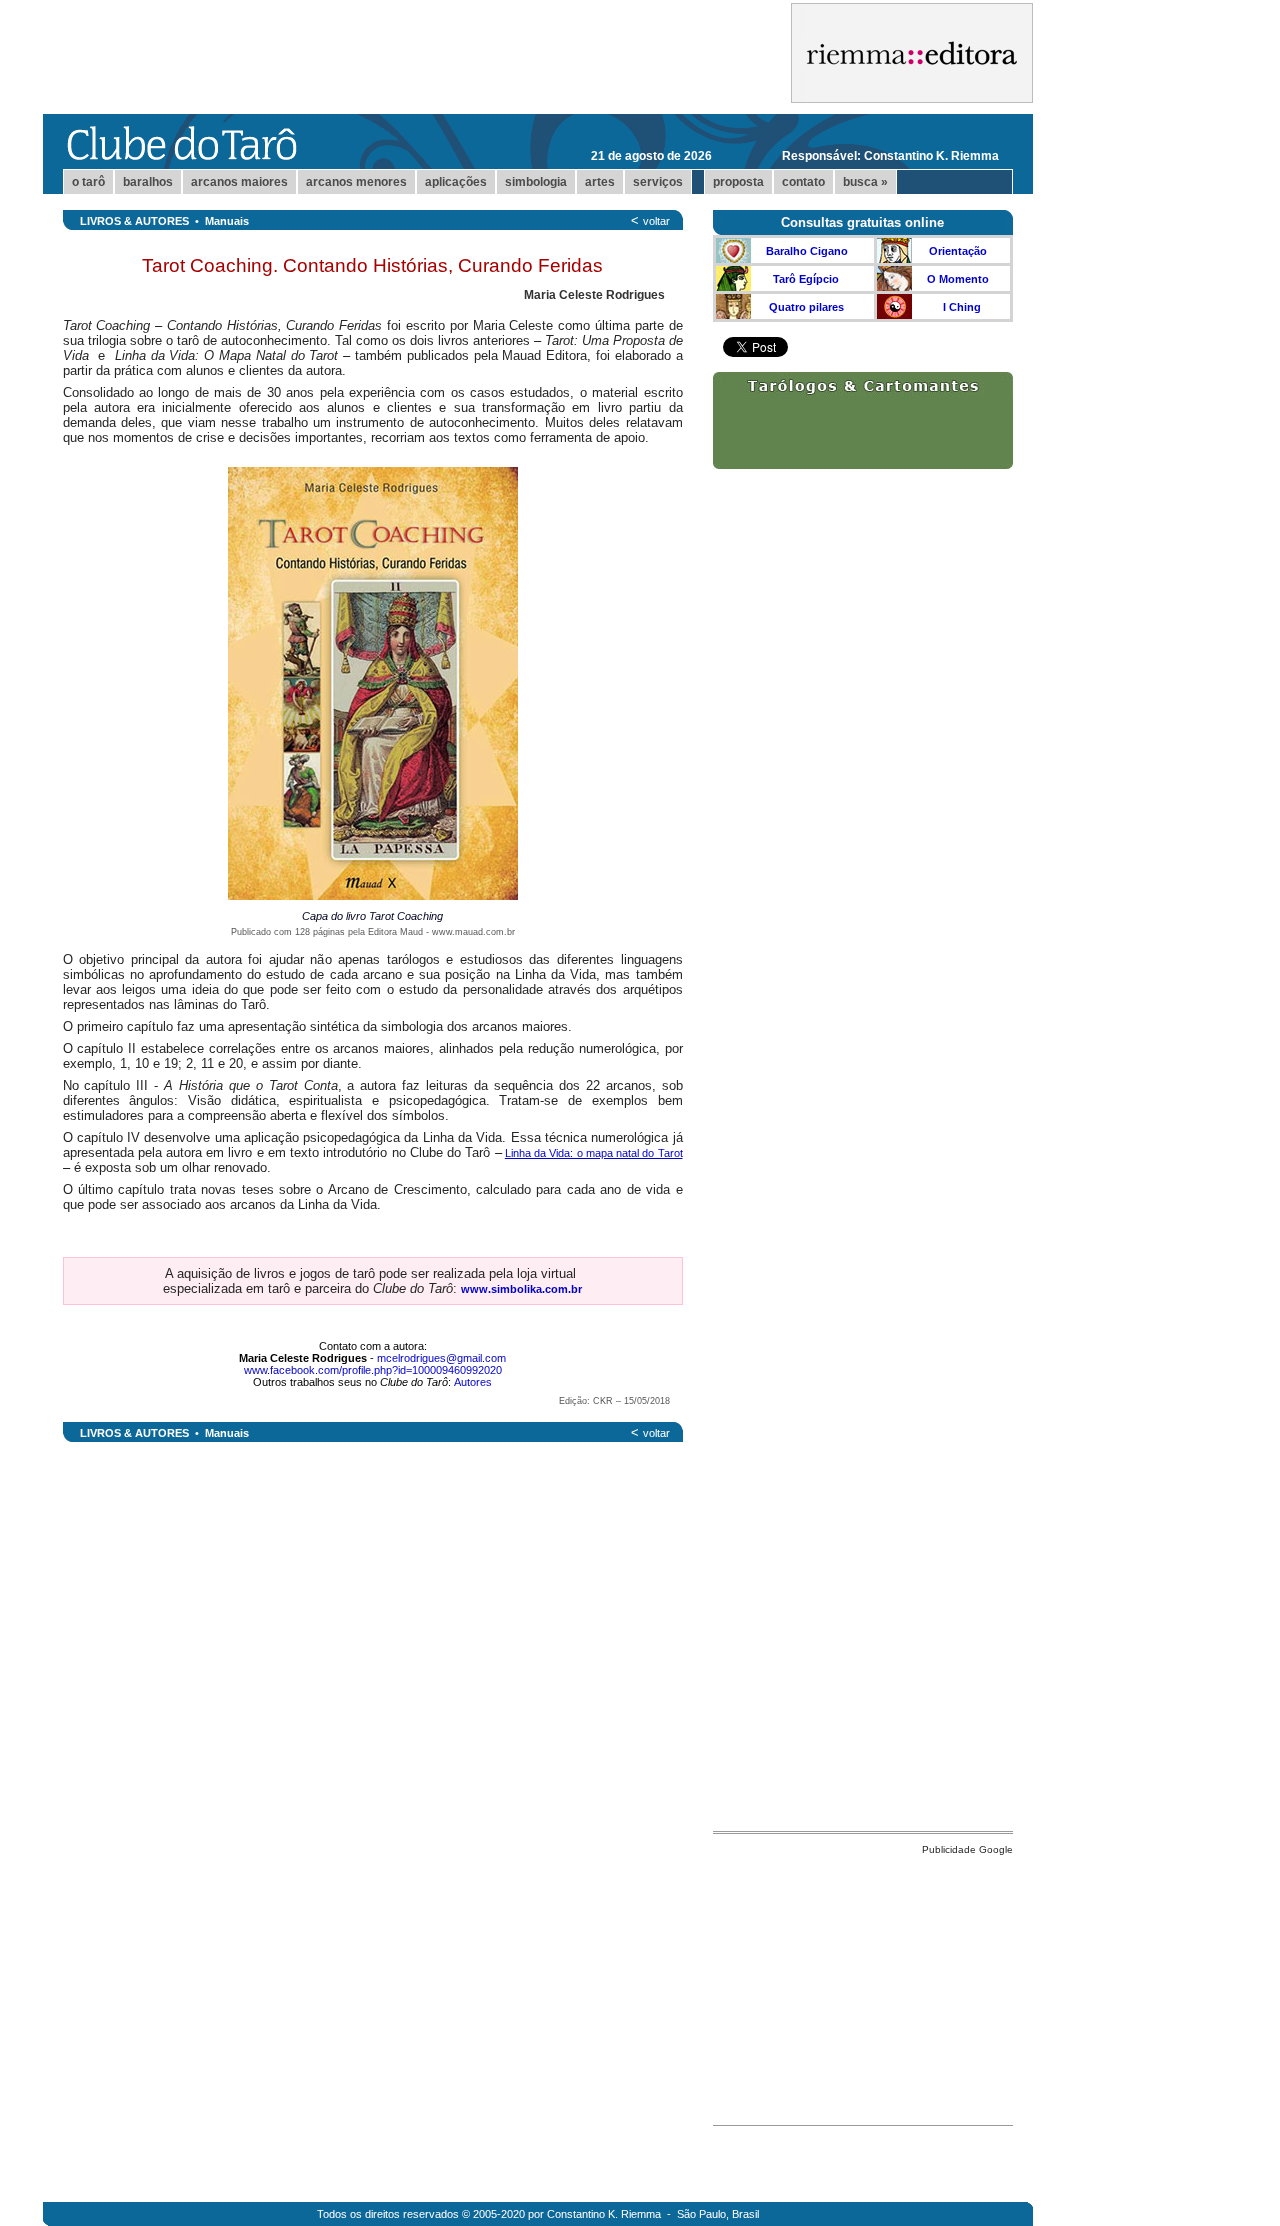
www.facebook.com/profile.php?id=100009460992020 (373, 1370)
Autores (473, 1382)
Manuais (227, 221)
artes (600, 182)
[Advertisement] (863, 1985)
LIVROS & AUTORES (134, 221)
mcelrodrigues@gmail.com (441, 1358)
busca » (865, 182)
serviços (658, 182)
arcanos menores (356, 182)
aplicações (456, 182)
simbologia (536, 182)
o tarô (88, 182)
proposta (738, 182)
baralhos (148, 182)
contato (803, 182)
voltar (656, 221)
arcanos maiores (239, 182)
